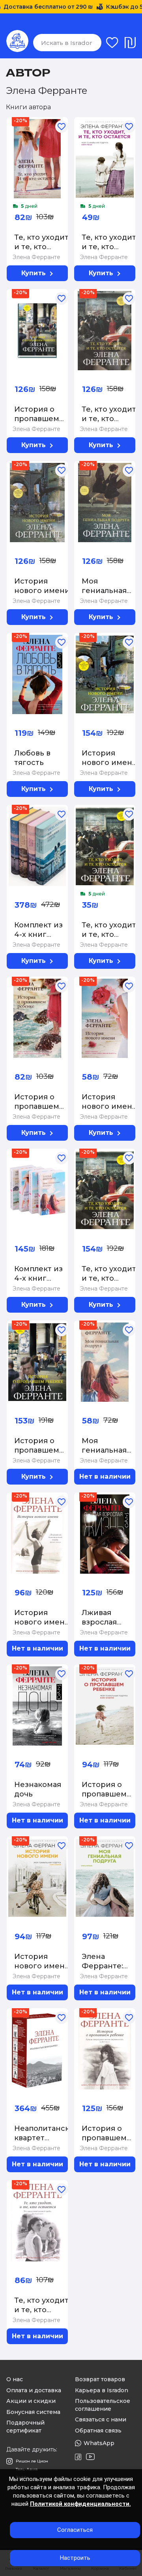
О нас (15, 2379)
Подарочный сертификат (25, 2427)
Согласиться (75, 2530)
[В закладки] (49, 121)
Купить (34, 273)
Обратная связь (98, 2431)
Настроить (75, 2558)
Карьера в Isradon (102, 2390)
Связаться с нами (101, 2419)
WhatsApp (99, 2443)
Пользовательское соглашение (103, 2405)
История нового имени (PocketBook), (42, 1966)
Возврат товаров (100, 2379)
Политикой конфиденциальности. (80, 2504)
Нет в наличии (105, 1476)
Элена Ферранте (36, 257)
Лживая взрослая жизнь (99, 1622)
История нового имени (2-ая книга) (109, 763)
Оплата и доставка (34, 2390)
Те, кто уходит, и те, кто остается (110, 419)
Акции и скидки (31, 2401)
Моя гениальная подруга (104, 591)
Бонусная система (33, 2412)
